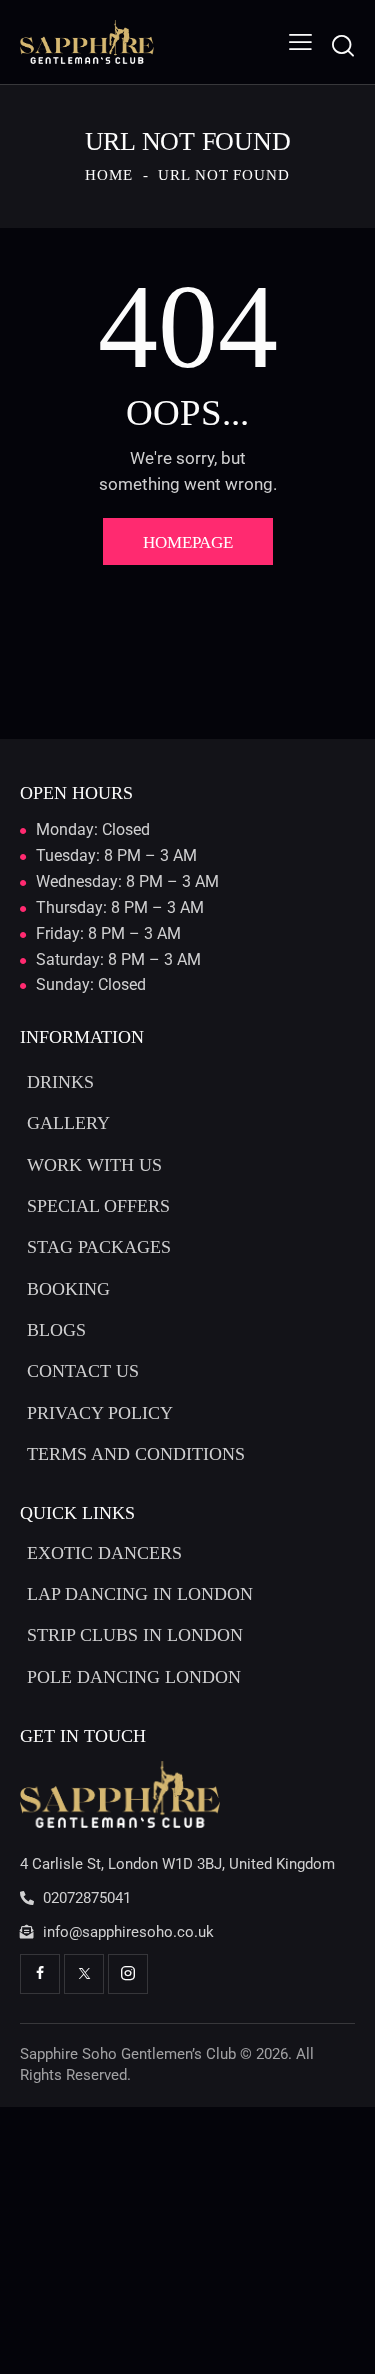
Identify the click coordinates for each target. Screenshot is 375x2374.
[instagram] (128, 1974)
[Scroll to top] (342, 2341)
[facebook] (40, 1974)
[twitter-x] (84, 1974)
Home (109, 175)
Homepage (188, 542)
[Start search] (343, 45)
